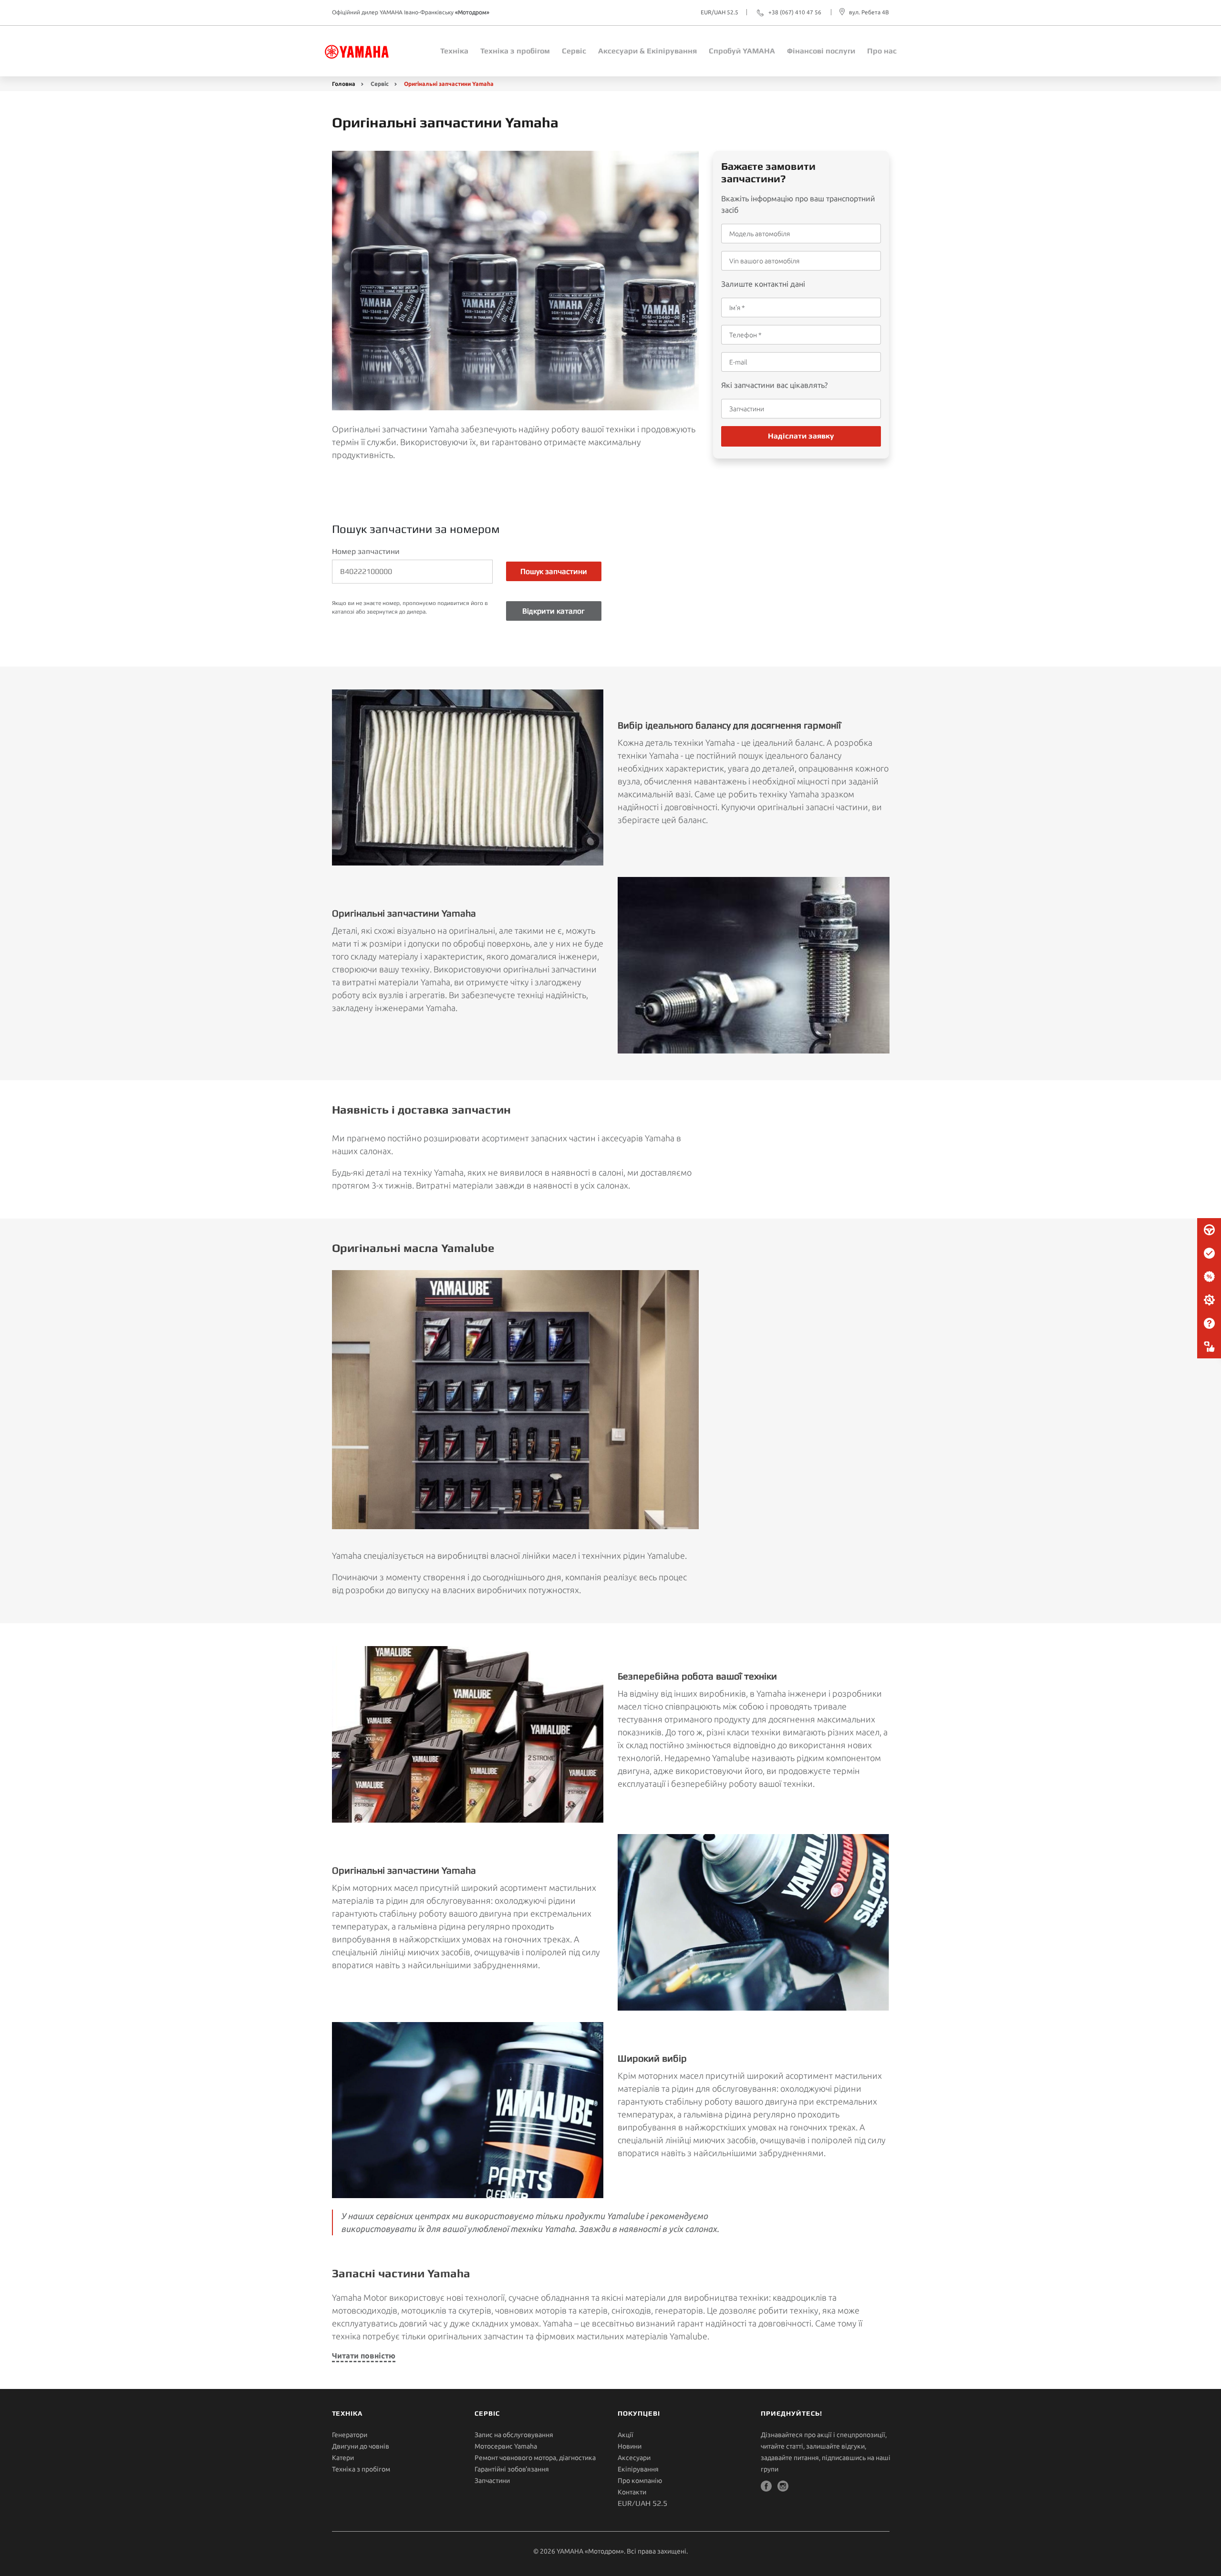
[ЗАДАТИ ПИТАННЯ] (1209, 1324)
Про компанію (640, 2481)
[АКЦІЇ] (1209, 1277)
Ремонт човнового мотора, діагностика (535, 2458)
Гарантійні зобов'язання (512, 2469)
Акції (626, 2435)
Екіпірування (638, 2469)
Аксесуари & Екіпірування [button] (647, 51)
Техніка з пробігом (361, 2469)
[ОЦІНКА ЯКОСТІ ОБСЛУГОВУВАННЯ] (1209, 1347)
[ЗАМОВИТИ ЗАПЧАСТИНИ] (1209, 1300)
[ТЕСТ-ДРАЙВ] (1209, 1230)
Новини (630, 2446)
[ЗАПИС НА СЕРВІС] (1209, 1253)
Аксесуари (634, 2458)
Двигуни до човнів (361, 2446)
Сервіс (380, 84)
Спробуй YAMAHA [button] (742, 51)
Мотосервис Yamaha (506, 2446)
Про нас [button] (882, 51)
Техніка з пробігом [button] (515, 51)
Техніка (454, 51)
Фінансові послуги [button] (821, 51)
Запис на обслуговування (514, 2435)
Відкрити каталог (554, 611)
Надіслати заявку (801, 436)
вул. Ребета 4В (869, 12)
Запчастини (492, 2481)
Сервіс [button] (574, 51)
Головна (344, 84)
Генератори (350, 2435)
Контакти (632, 2492)
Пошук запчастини (554, 571)
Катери (343, 2458)
